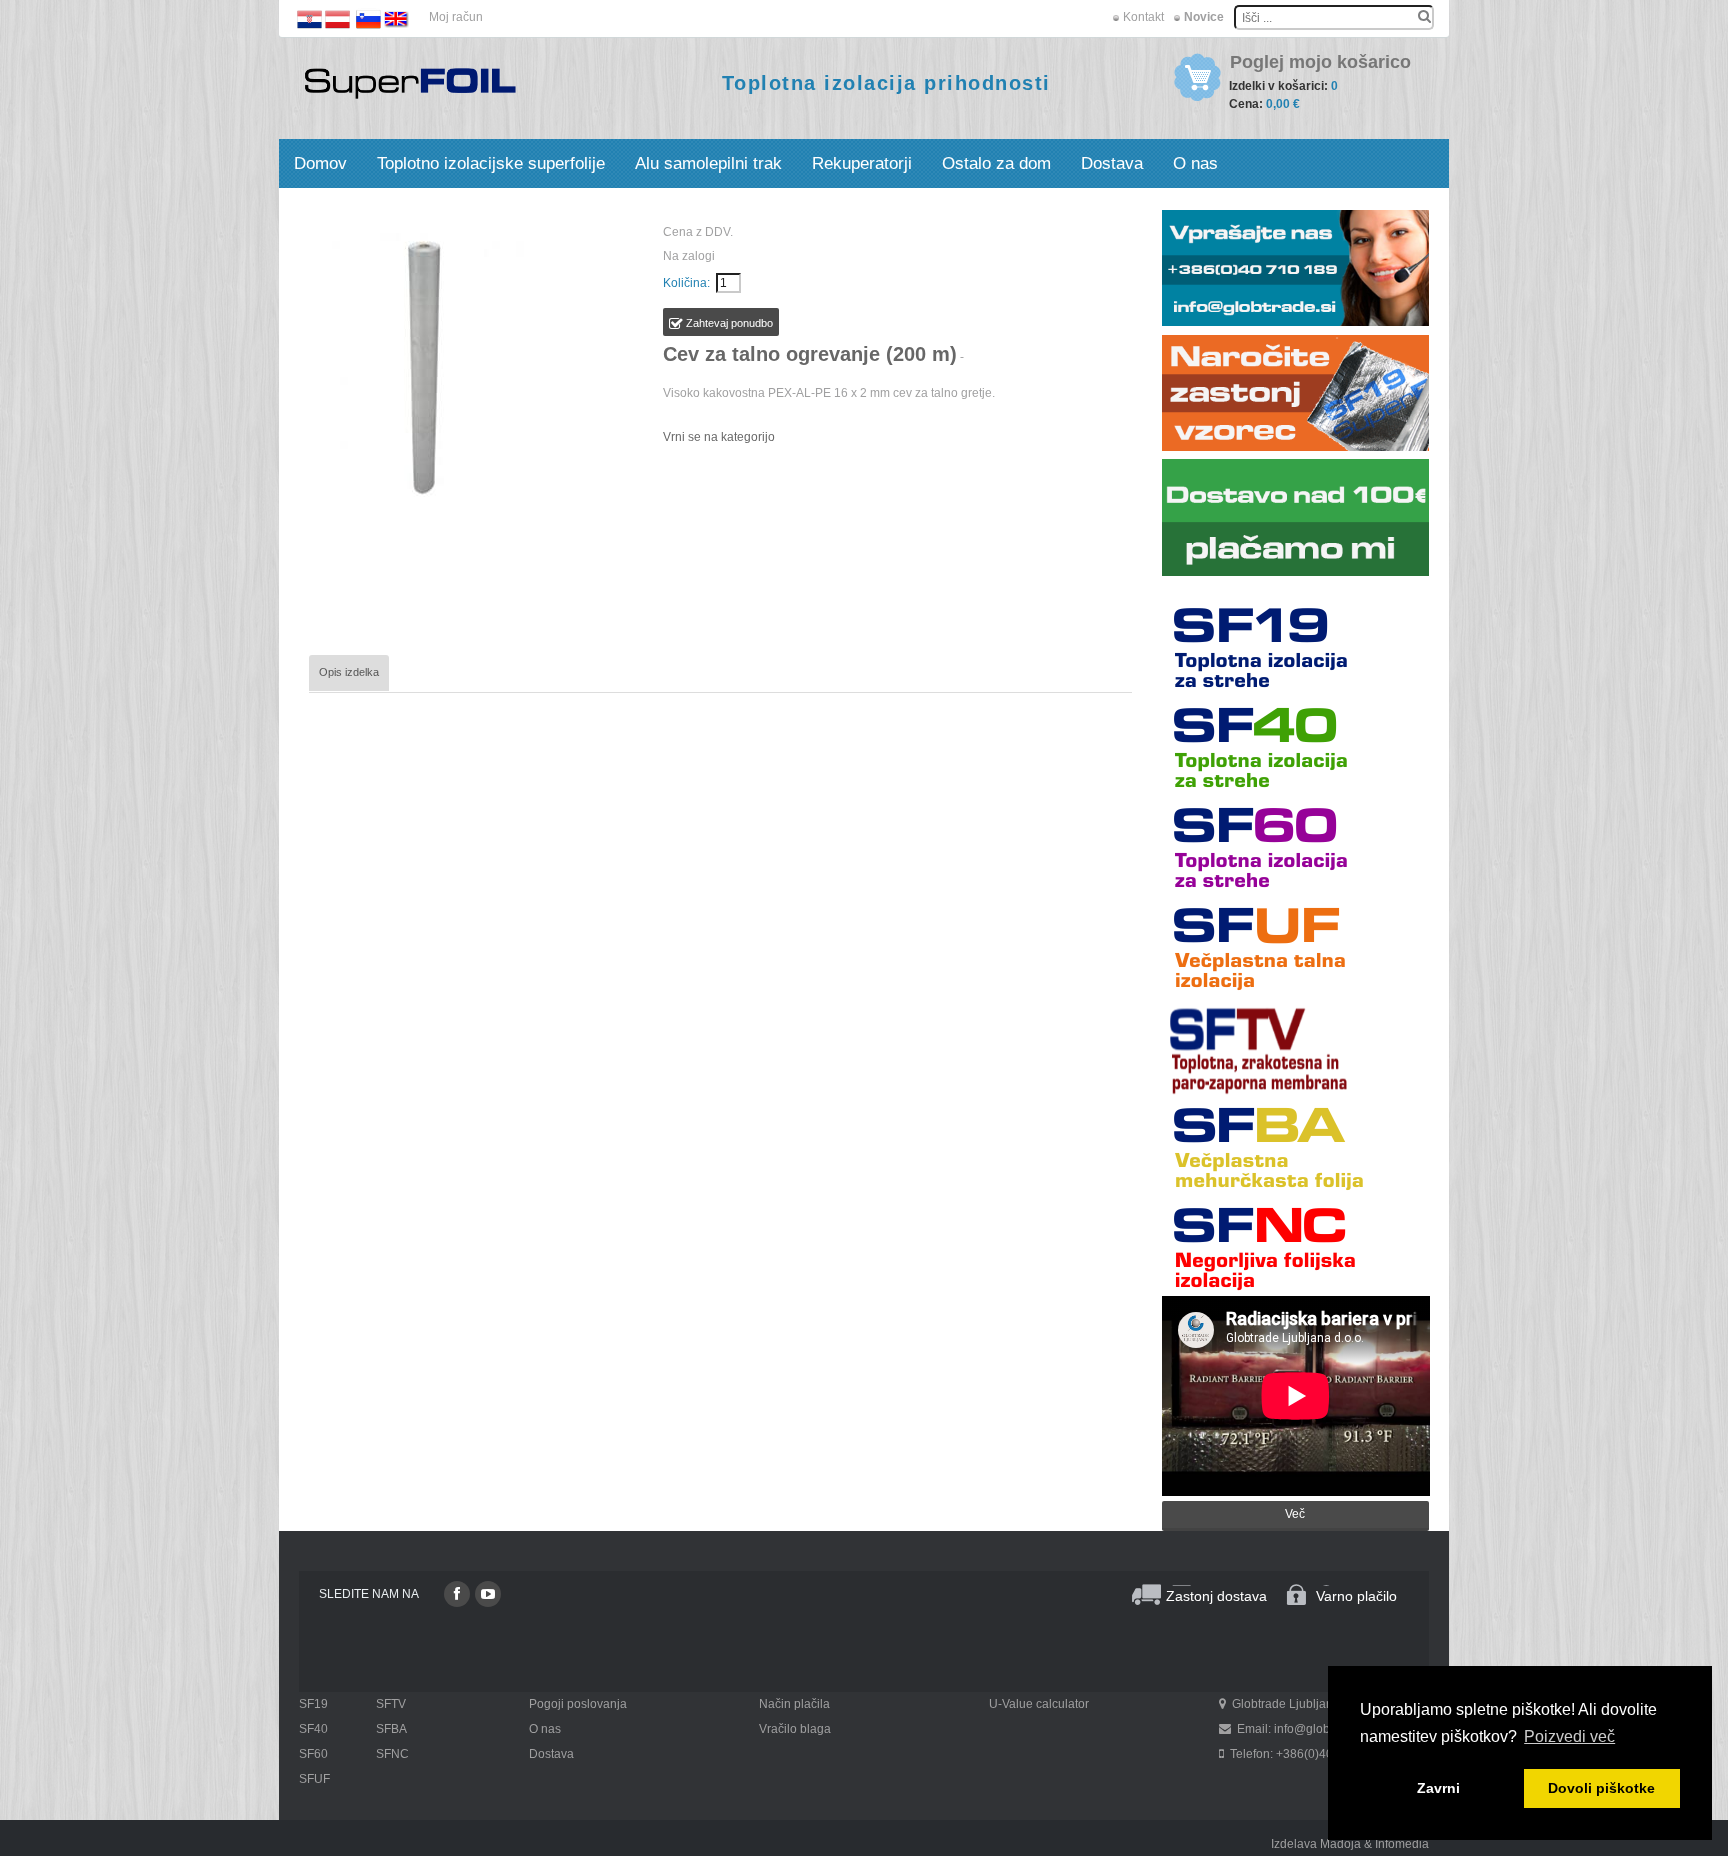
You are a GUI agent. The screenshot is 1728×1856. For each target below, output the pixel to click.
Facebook (457, 1594)
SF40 (313, 1729)
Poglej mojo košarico (1320, 62)
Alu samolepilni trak (708, 163)
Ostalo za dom (996, 163)
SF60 (313, 1754)
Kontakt (1143, 17)
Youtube (488, 1594)
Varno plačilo (1356, 1596)
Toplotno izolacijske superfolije (491, 163)
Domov (320, 163)
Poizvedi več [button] (1569, 1736)
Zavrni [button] (1438, 1788)
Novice (1204, 17)
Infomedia (1402, 1844)
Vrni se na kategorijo (719, 437)
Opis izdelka (349, 672)
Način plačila (794, 1704)
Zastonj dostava (1216, 1596)
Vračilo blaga (795, 1729)
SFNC (392, 1754)
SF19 (313, 1704)
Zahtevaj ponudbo (728, 323)
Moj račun (456, 17)
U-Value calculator (1039, 1704)
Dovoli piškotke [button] (1601, 1788)
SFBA (391, 1729)
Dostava (1112, 163)
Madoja (1340, 1844)
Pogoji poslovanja (578, 1704)
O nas (1195, 163)
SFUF (314, 1779)
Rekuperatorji (862, 163)
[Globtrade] (410, 82)
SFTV (391, 1704)
